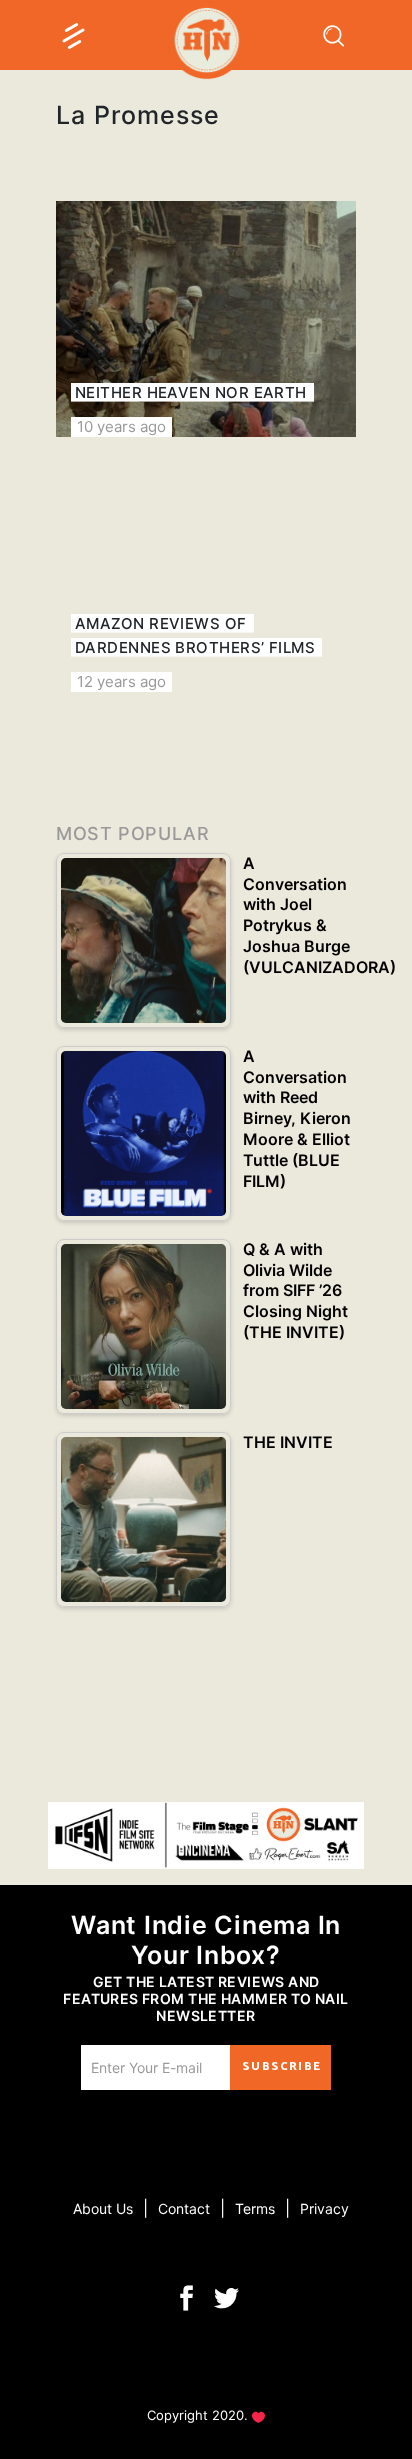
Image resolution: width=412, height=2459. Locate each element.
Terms (255, 2208)
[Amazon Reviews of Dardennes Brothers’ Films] (206, 574)
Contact (184, 2208)
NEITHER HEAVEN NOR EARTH (191, 392)
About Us (103, 2208)
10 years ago (121, 426)
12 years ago (121, 681)
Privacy (324, 2208)
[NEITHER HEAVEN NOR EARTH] (206, 319)
